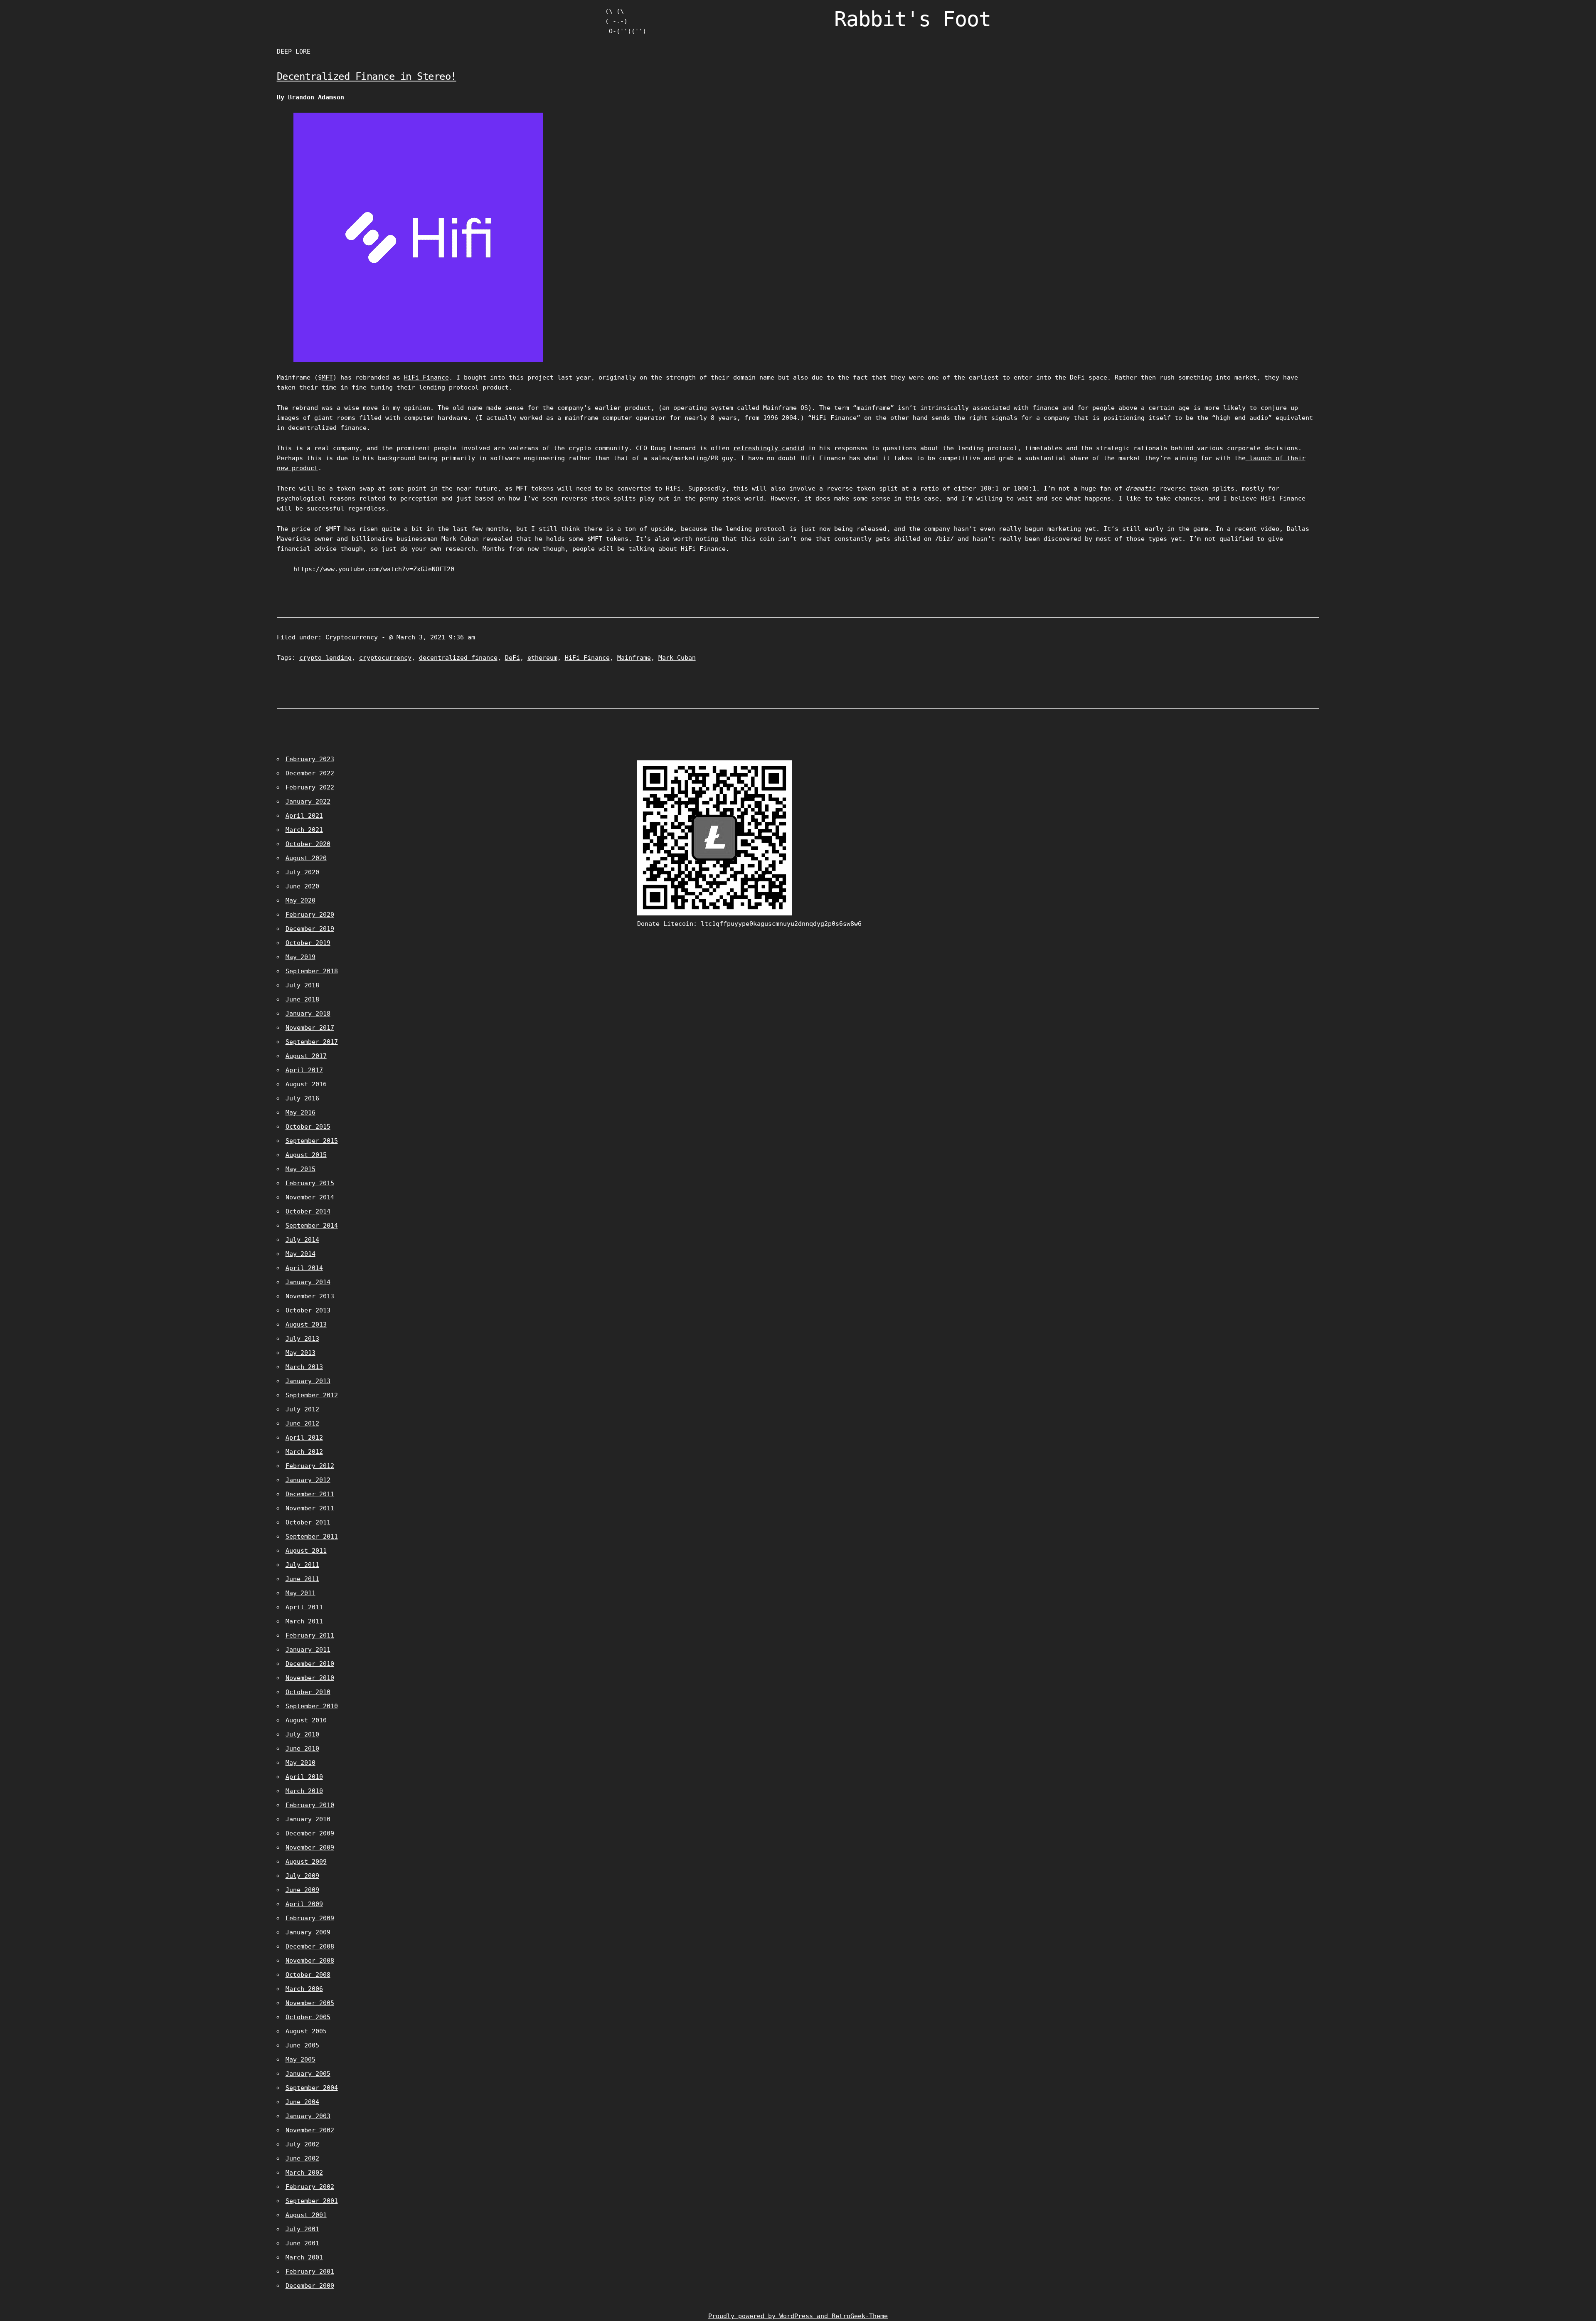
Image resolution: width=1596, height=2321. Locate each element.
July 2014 (302, 1240)
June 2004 (302, 2102)
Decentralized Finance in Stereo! (367, 76)
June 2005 (302, 2045)
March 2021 (304, 830)
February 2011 (310, 1635)
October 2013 (308, 1310)
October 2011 (308, 1522)
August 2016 (306, 1084)
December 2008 (310, 1946)
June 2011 (302, 1579)
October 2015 (308, 1127)
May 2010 (300, 1763)
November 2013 (310, 1296)
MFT (327, 377)
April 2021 (304, 816)
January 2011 (308, 1650)
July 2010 (302, 1734)
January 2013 (308, 1381)
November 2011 (310, 1508)
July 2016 (302, 1098)
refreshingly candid (769, 448)
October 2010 (308, 1692)
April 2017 (304, 1070)
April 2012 (304, 1438)
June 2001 (302, 2243)
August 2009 (306, 1862)
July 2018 (302, 985)
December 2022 (310, 773)
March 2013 (304, 1367)
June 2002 (302, 2158)
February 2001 (310, 2272)
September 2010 (312, 1706)
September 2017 (312, 1042)
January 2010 (308, 1819)
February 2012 (310, 1466)
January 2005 (308, 2074)
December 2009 (310, 1833)
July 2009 (302, 1876)
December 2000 (310, 2286)
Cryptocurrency (352, 637)
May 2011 (300, 1593)
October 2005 (308, 2017)
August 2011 (306, 1551)
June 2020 (302, 886)
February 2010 (310, 1805)
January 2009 (308, 1932)
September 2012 (312, 1395)
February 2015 (310, 1183)
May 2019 (300, 957)
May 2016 (300, 1112)
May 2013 (300, 1353)
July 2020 (302, 872)
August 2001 (306, 2215)
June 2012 (302, 1423)
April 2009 (304, 1904)
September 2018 (312, 971)
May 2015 (300, 1169)
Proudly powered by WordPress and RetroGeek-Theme (798, 2316)
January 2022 (308, 802)
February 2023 (310, 759)
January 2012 (308, 1480)
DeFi (512, 658)
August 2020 (306, 858)
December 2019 (310, 929)
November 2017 (310, 1028)
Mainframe (634, 658)
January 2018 (308, 1014)
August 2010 (306, 1720)
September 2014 (312, 1226)
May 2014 (300, 1254)
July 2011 (302, 1565)
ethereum (542, 658)
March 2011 (304, 1621)
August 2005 (306, 2031)
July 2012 (302, 1409)
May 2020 (300, 900)
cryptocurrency (385, 658)
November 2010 (310, 1678)
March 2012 (304, 1452)
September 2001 (312, 2201)
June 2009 (302, 1890)
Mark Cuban (677, 658)
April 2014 (304, 1268)
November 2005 (310, 2003)
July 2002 (302, 2144)
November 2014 (310, 1197)
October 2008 (308, 1975)
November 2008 (310, 1961)
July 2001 (302, 2229)
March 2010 (304, 1791)
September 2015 (312, 1141)
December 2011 (310, 1494)
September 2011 (312, 1537)
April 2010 (304, 1777)
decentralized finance (458, 658)
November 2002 (310, 2130)
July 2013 (302, 1339)
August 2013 (306, 1325)
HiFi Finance (426, 377)
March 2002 (304, 2173)
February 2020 (310, 915)
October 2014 (308, 1211)
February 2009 (310, 1918)
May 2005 (300, 2060)
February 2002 (310, 2187)
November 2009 (310, 1847)
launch (1259, 458)
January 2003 (308, 2116)
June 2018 (302, 999)
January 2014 (308, 1282)
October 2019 (308, 943)
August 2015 (306, 1155)
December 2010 (310, 1664)
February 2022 (310, 787)
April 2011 (304, 1607)
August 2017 (306, 1056)
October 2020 (308, 844)
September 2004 (312, 2088)
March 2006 (304, 1989)
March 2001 (304, 2257)
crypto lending (325, 658)
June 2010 (302, 1749)
